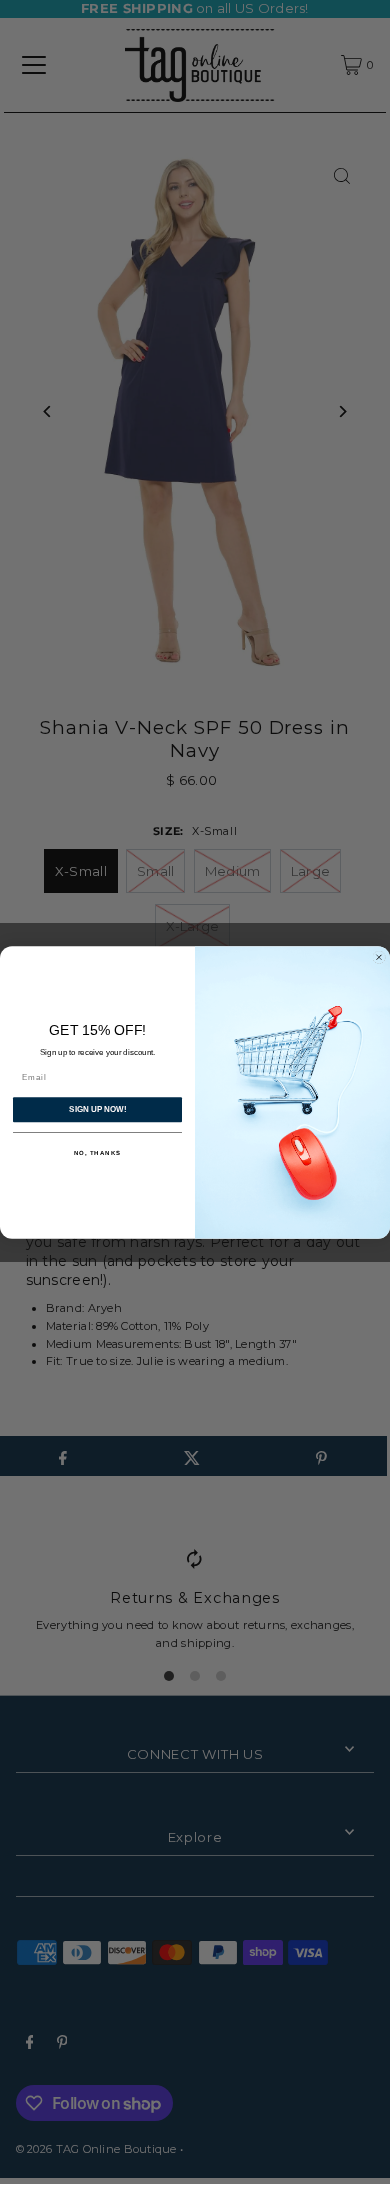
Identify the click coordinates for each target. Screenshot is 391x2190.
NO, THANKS (98, 1152)
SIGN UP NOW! (97, 1109)
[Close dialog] (379, 957)
